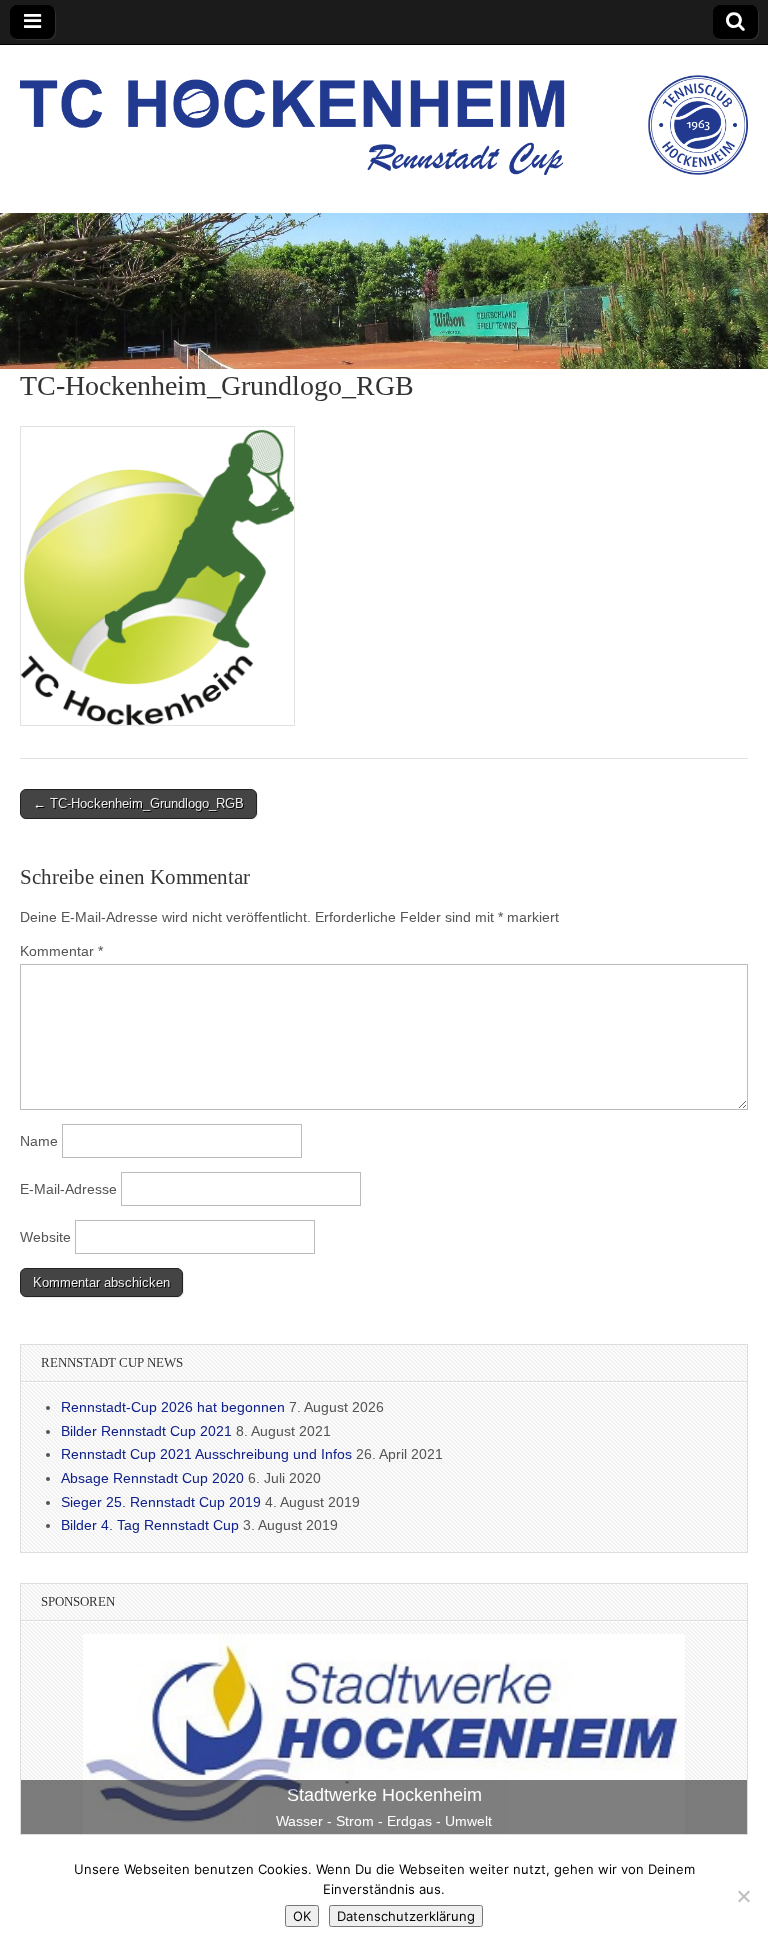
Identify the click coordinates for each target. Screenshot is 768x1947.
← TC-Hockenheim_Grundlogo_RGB (138, 803)
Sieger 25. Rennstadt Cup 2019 (161, 1502)
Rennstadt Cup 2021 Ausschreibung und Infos (206, 1454)
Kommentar (61, 951)
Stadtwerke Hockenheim (384, 1795)
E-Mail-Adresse (68, 1189)
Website (45, 1237)
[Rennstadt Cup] (384, 114)
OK (302, 1916)
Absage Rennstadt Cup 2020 (152, 1478)
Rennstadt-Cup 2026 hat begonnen (173, 1407)
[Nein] (743, 1896)
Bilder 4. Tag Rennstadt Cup (150, 1525)
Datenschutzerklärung (406, 1916)
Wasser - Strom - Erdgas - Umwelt (384, 1821)
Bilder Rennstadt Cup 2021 (146, 1431)
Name (39, 1141)
